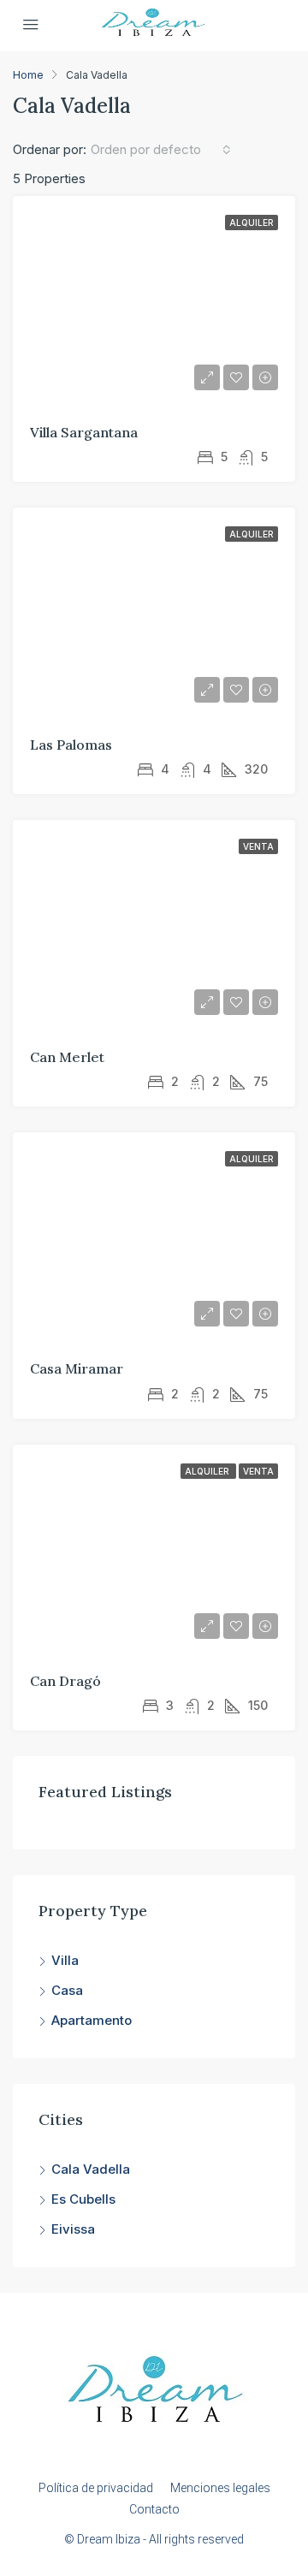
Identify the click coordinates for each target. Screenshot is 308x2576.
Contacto (154, 2509)
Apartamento (92, 2020)
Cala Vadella (91, 2169)
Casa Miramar (77, 1368)
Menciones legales (220, 2488)
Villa (65, 1960)
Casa (67, 1990)
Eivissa (73, 2229)
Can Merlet (67, 1057)
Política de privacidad (96, 2488)
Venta (258, 846)
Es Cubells (83, 2199)
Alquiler (252, 223)
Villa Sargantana (84, 432)
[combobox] (161, 150)
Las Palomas (71, 745)
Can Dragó (65, 1681)
